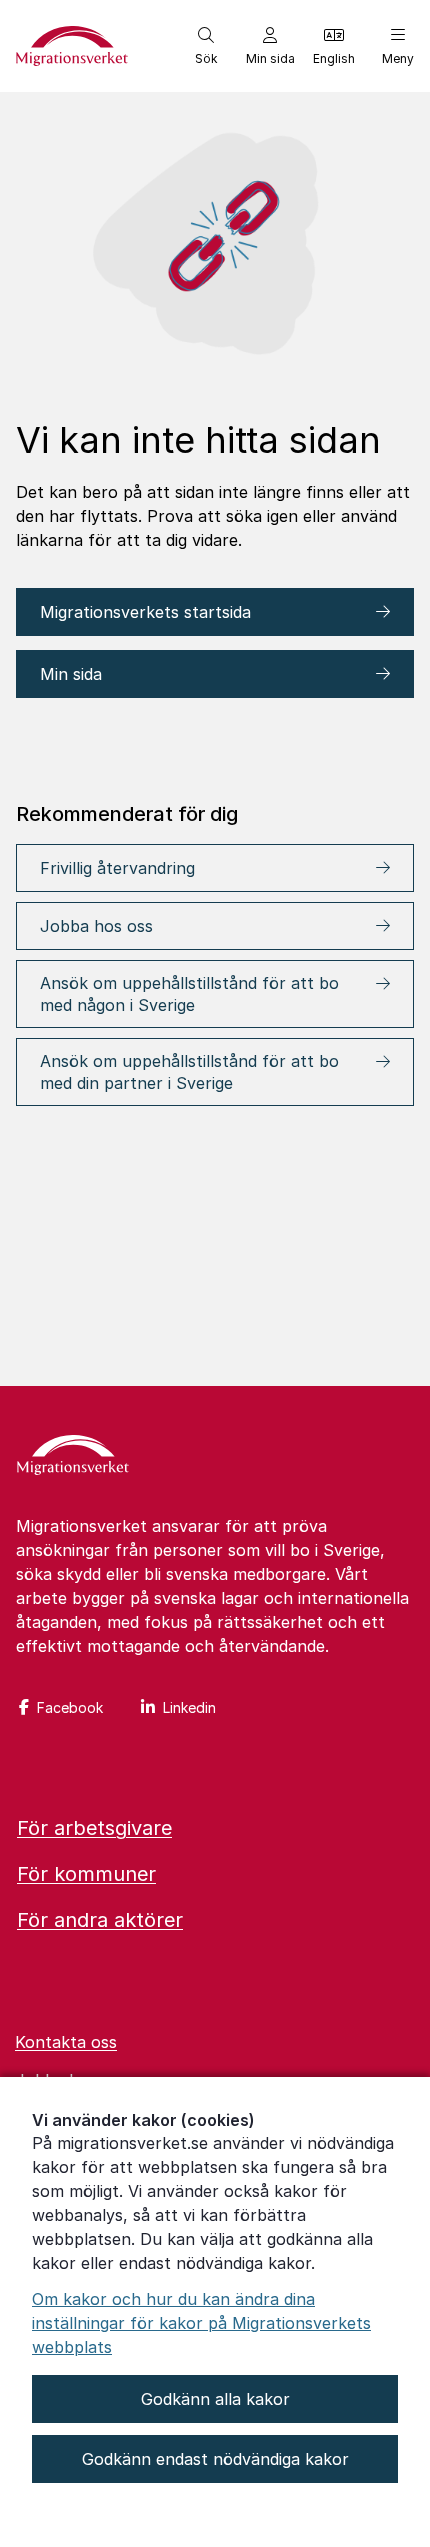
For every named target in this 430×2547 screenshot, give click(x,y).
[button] (206, 46)
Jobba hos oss (96, 926)
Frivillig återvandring (117, 868)
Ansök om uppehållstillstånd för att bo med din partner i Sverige (189, 1072)
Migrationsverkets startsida (148, 612)
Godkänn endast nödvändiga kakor (215, 2459)
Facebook (70, 1707)
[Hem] (73, 1457)
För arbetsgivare (94, 1828)
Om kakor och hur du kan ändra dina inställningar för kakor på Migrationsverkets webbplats (201, 2323)
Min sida (71, 674)
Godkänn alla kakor (215, 2399)
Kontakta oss (66, 2042)
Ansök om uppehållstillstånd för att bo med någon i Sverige (189, 994)
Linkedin (189, 1707)
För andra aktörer (100, 1920)
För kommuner (86, 1874)
